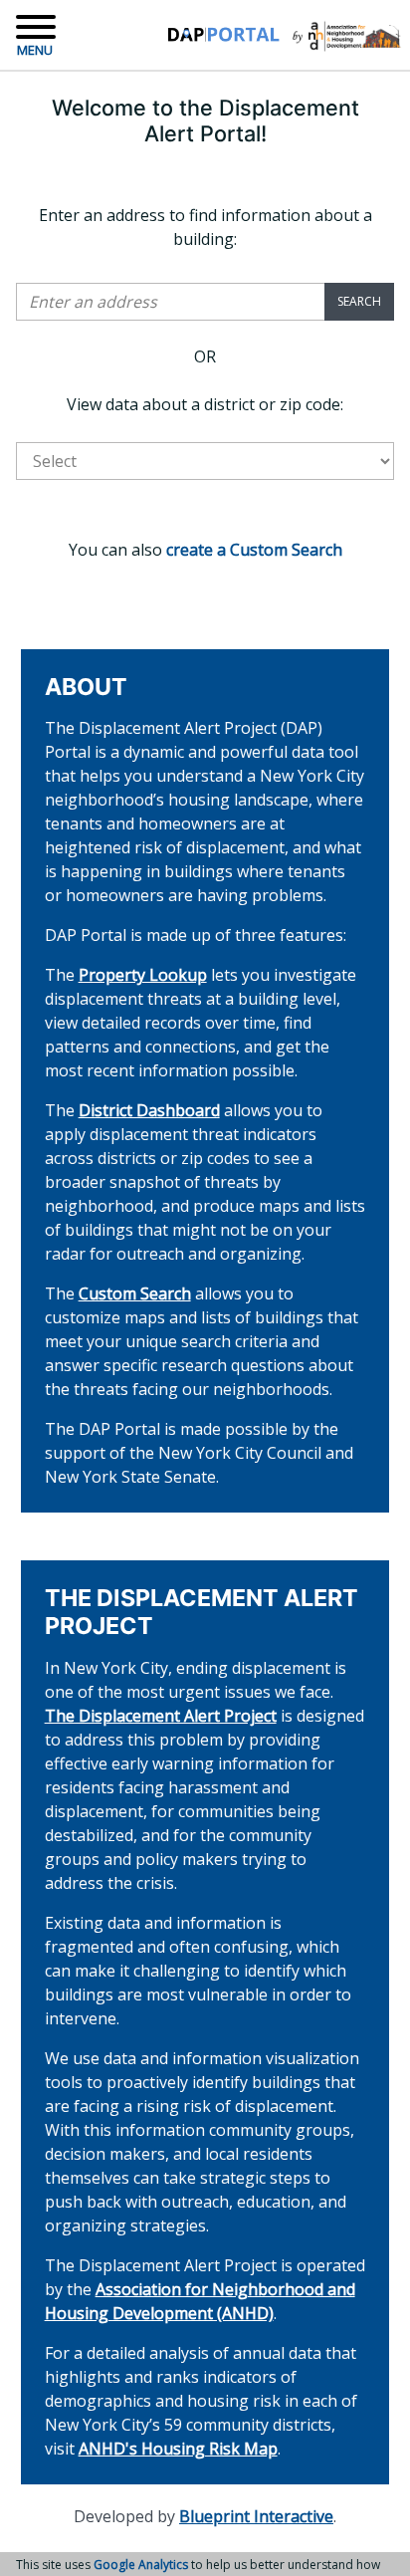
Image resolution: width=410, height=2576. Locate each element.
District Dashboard (149, 1110)
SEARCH (359, 301)
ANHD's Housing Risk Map (178, 2449)
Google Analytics (141, 2565)
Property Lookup (143, 975)
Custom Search (135, 1293)
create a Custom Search (254, 550)
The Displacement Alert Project (161, 1716)
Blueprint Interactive (256, 2516)
